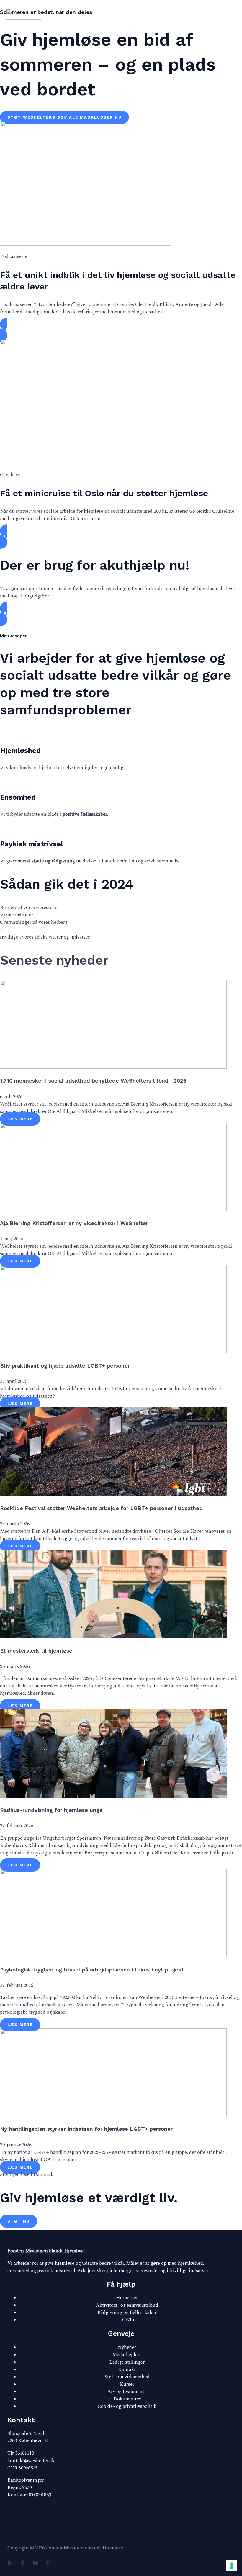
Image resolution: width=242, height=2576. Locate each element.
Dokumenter (127, 2399)
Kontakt (127, 2370)
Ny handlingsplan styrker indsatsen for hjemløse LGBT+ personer (86, 2129)
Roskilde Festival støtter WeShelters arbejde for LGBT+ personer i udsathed (101, 1508)
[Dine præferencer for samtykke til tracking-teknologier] (232, 2566)
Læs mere (20, 1119)
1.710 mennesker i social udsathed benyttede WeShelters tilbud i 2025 (93, 1081)
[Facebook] (23, 2564)
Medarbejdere (127, 2355)
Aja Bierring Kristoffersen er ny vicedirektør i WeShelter (74, 1223)
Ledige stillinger (127, 2362)
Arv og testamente (127, 2392)
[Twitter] (48, 2564)
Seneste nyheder (54, 960)
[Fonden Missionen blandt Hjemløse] (24, 15)
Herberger (127, 2298)
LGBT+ (127, 2320)
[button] (121, 330)
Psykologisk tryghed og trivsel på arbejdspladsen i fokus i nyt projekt (92, 1970)
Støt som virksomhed (127, 2377)
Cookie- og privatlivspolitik (127, 2406)
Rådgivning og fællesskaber (127, 2313)
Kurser (127, 2384)
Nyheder (127, 2347)
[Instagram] (35, 2564)
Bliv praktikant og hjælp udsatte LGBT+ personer (65, 1366)
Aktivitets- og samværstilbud (127, 2305)
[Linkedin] (10, 2564)
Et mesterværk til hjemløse (36, 1651)
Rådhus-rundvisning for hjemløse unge (51, 1810)
